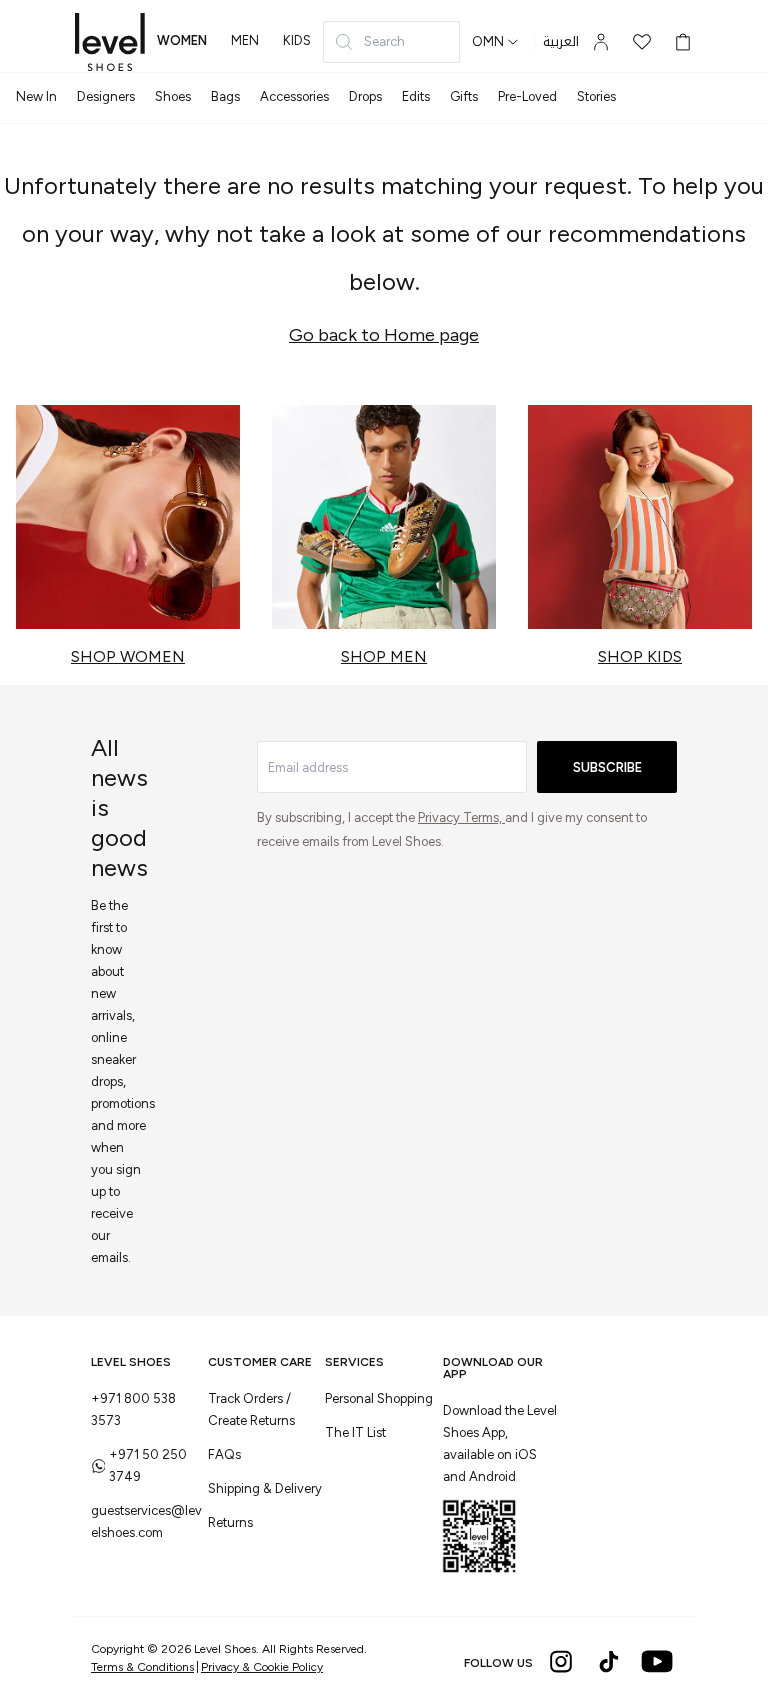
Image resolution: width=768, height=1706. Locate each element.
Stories (596, 96)
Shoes (173, 96)
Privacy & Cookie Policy (262, 1667)
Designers (106, 96)
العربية (561, 42)
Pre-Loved (527, 96)
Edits (416, 96)
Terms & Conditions (142, 1667)
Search (384, 41)
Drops (365, 96)
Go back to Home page (384, 335)
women (182, 40)
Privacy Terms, (461, 817)
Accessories (294, 96)
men (245, 40)
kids (297, 40)
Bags (225, 96)
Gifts (464, 96)
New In (36, 96)
